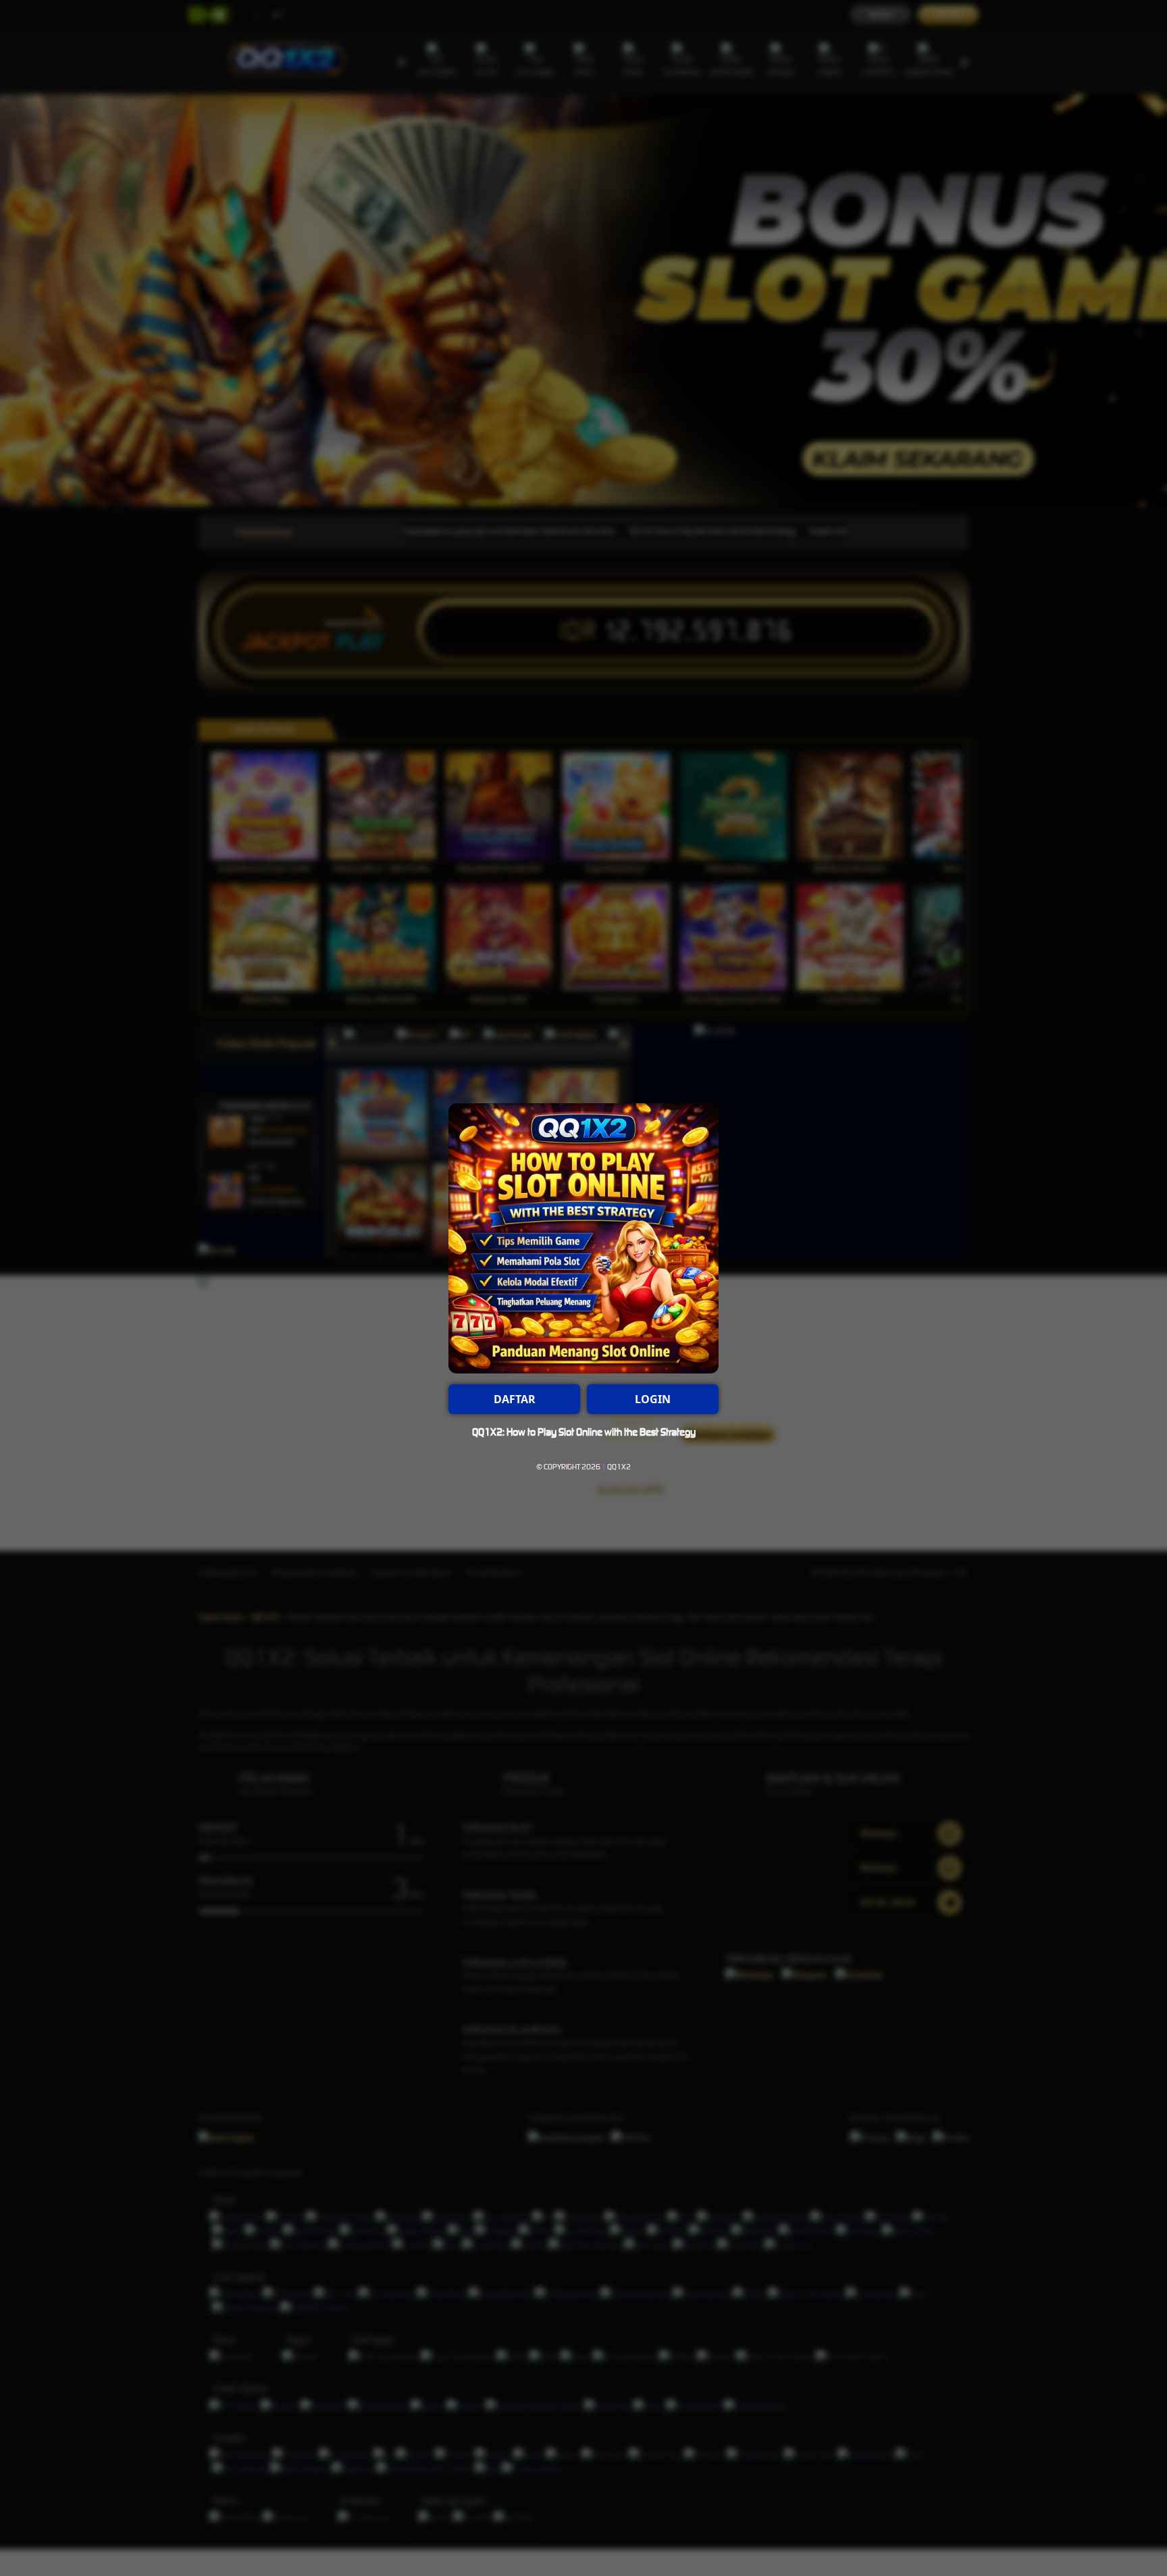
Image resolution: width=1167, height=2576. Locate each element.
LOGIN (653, 1399)
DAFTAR (515, 1399)
